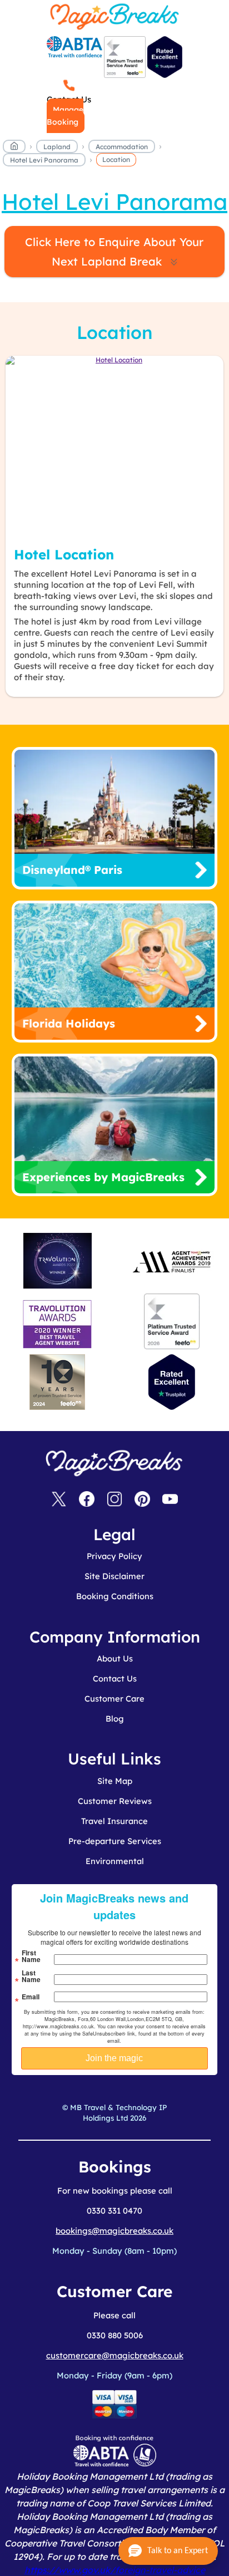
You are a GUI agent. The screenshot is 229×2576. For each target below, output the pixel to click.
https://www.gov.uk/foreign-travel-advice (115, 2570)
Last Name (31, 1976)
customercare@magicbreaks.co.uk (115, 2355)
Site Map (115, 1781)
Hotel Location (64, 554)
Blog (115, 1719)
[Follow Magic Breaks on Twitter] (59, 1500)
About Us (115, 1658)
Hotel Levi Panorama (44, 160)
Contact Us (115, 1678)
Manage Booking (65, 116)
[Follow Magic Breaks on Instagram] (114, 1500)
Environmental (115, 1861)
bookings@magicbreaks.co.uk (114, 2231)
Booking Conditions (115, 1596)
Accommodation (122, 147)
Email (31, 1997)
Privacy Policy (114, 1556)
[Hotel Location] (114, 446)
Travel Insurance (114, 1821)
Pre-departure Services (115, 1841)
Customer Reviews (115, 1801)
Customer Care (114, 1699)
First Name (31, 1956)
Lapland (57, 147)
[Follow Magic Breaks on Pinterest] (142, 1500)
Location (116, 159)
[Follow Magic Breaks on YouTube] (170, 1500)
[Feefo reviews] (125, 75)
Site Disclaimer (114, 1576)
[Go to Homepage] (14, 148)
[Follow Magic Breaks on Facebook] (87, 1500)
